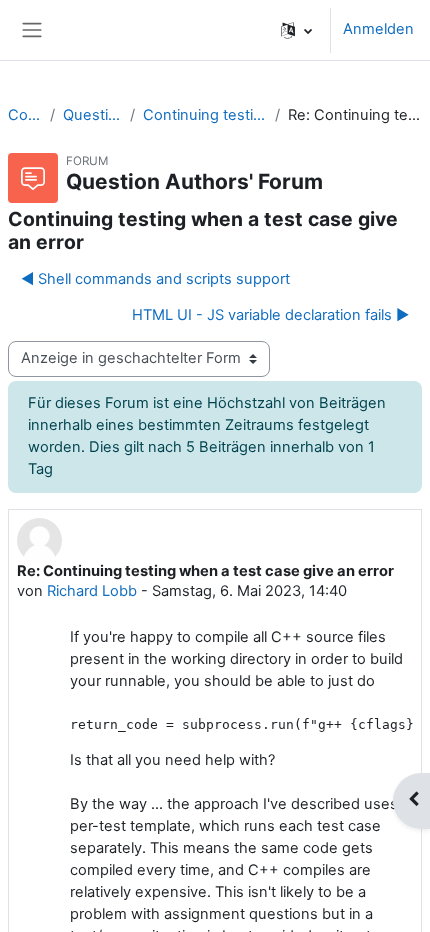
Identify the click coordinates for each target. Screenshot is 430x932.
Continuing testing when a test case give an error (205, 115)
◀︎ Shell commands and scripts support (155, 279)
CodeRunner (25, 115)
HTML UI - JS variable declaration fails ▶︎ (270, 315)
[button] (296, 30)
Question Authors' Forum (92, 115)
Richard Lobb (92, 591)
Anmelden (378, 29)
